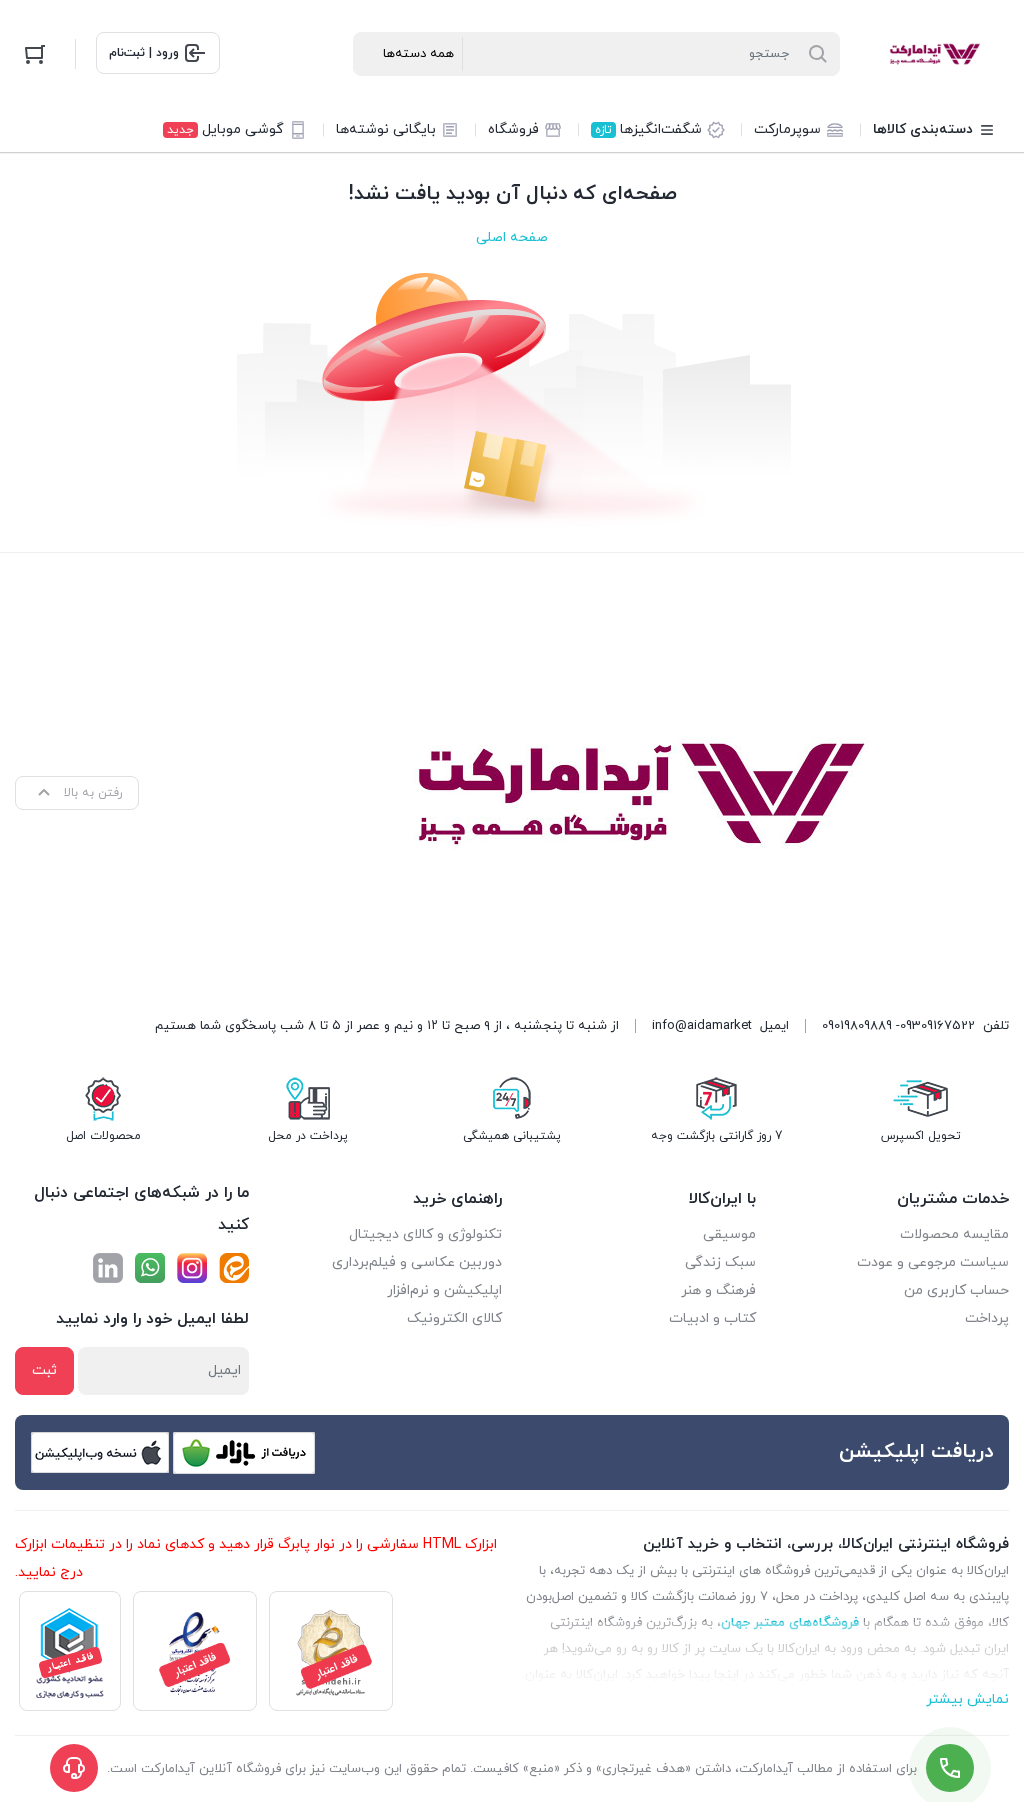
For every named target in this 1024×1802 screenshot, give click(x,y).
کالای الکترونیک (454, 1318)
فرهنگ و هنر (718, 1290)
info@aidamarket (702, 1026)
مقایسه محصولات (954, 1234)
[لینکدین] (108, 1268)
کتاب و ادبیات (712, 1318)
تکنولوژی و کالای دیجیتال (425, 1234)
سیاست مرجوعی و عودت (933, 1262)
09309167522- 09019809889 (898, 1026)
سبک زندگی (720, 1262)
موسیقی (729, 1234)
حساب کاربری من (956, 1290)
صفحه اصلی (512, 237)
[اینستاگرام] (192, 1268)
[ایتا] (234, 1268)
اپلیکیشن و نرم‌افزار (444, 1290)
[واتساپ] (150, 1268)
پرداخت (987, 1318)
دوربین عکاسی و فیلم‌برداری (417, 1262)
